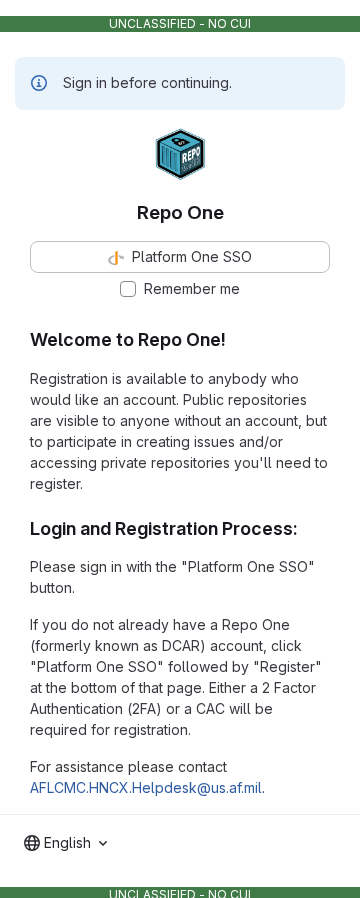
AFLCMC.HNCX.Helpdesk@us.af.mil (146, 787)
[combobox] (65, 843)
